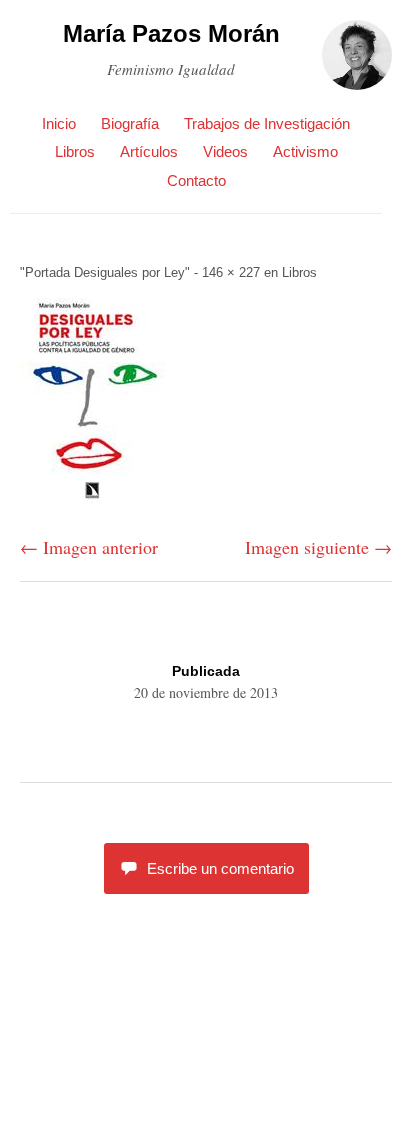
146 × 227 (231, 272)
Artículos (149, 151)
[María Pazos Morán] (357, 64)
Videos (225, 151)
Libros (75, 151)
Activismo (305, 151)
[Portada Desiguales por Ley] (93, 502)
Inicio (59, 123)
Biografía (130, 123)
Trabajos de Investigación (267, 123)
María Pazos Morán (171, 33)
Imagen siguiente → (318, 547)
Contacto (196, 180)
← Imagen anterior (89, 547)
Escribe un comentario (220, 868)
